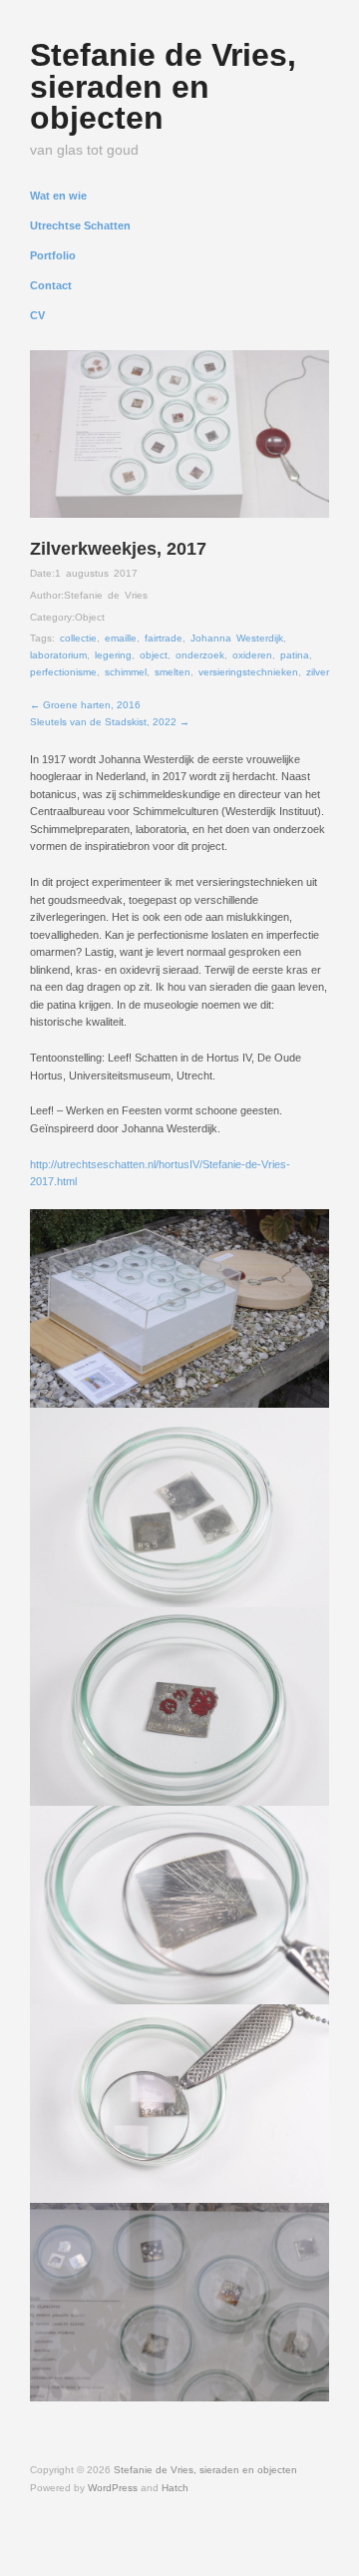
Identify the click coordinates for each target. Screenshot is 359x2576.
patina (295, 655)
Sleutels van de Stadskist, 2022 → (110, 722)
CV (37, 316)
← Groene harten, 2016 (85, 705)
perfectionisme (63, 672)
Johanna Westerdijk (237, 638)
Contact (51, 286)
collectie (78, 638)
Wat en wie (58, 196)
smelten (173, 672)
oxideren (252, 655)
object (154, 655)
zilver (318, 672)
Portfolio (53, 256)
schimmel (126, 672)
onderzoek (200, 655)
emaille (121, 638)
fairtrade (164, 638)
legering (113, 655)
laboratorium (58, 655)
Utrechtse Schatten (80, 226)
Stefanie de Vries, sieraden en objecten (163, 86)
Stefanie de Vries (106, 595)
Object (90, 617)
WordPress (113, 2488)
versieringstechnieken (248, 672)
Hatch (175, 2488)
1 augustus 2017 (96, 573)
